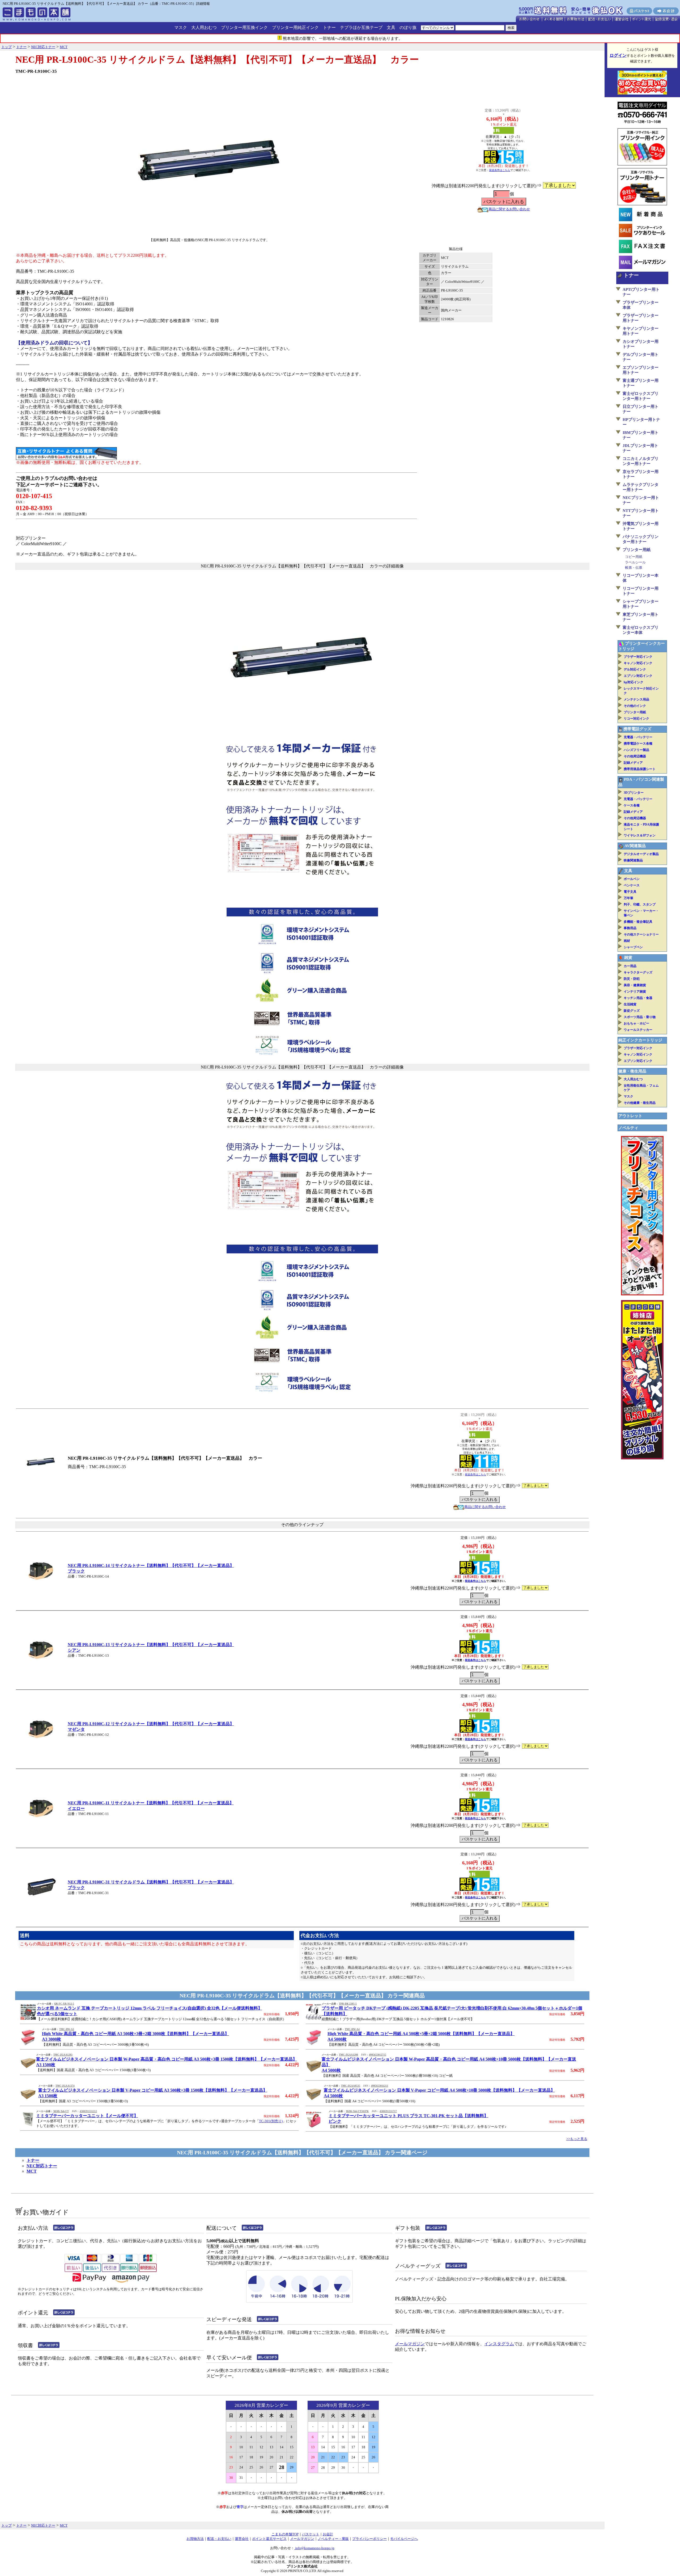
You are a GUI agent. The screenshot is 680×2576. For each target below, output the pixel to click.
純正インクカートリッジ (640, 1040)
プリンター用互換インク (244, 27)
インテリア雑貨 (635, 992)
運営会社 (242, 2539)
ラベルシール (635, 562)
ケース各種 (632, 805)
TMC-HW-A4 (352, 2029)
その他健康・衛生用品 (640, 1103)
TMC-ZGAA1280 (348, 2055)
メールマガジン (410, 2344)
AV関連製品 (635, 846)
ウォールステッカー (638, 1030)
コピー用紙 (634, 557)
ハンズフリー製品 (636, 750)
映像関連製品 (633, 860)
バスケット (311, 2534)
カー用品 (630, 966)
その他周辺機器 (635, 756)
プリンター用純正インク (295, 27)
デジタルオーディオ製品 (641, 854)
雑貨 (628, 958)
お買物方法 (195, 2539)
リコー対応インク (636, 719)
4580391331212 (88, 2111)
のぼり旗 (408, 27)
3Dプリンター (634, 793)
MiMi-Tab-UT (61, 2111)
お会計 (328, 2534)
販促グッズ (632, 1011)
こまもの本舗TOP (285, 2534)
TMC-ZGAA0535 (351, 2086)
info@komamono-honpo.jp (314, 2548)
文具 (391, 27)
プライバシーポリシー (369, 2539)
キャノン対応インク (638, 663)
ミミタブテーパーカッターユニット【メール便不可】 (87, 2116)
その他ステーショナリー (641, 934)
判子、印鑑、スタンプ (640, 904)
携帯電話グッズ (637, 729)
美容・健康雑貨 (635, 985)
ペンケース (632, 885)
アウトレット (630, 1116)
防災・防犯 (632, 979)
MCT (32, 2171)
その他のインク (635, 706)
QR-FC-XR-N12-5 (64, 2004)
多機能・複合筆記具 (638, 922)
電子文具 (630, 892)
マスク (181, 27)
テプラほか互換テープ (361, 27)
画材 (627, 941)
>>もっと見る (577, 2139)
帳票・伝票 (634, 568)
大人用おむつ (204, 27)
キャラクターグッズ (638, 972)
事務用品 (630, 928)
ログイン (618, 55)
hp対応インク (634, 682)
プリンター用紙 (637, 550)
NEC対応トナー (42, 2166)
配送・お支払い (219, 2539)
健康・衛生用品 (632, 1071)
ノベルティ (628, 1128)
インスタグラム (499, 2344)
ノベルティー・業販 (333, 2539)
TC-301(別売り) (271, 2121)
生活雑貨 (630, 1004)
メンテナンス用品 (636, 699)
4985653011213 (380, 2086)
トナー (329, 27)
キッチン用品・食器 (638, 998)
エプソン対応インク (638, 676)
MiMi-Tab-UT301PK (357, 2111)
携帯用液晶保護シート (640, 769)
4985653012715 (378, 2055)
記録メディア (633, 763)
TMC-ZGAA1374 (65, 2086)
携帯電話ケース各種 (638, 744)
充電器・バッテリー (638, 737)
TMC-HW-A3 (67, 2029)
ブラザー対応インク (638, 657)
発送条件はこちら (500, 170)
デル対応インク (635, 669)
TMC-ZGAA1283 (63, 2055)
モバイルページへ (404, 2539)
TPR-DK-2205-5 (348, 2004)
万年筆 (628, 898)
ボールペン (632, 879)
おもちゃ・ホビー (636, 1023)
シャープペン (633, 947)
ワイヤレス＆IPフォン (640, 835)
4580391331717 (388, 2111)
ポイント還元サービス (269, 2539)
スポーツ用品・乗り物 (640, 1017)
